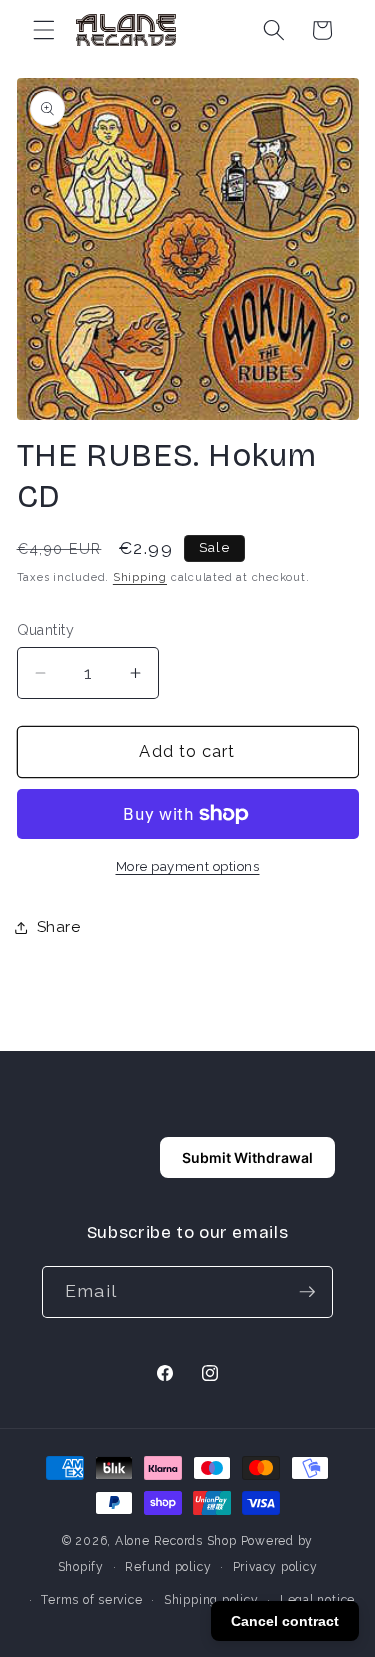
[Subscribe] (307, 1292)
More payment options (188, 866)
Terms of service (91, 1600)
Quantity (46, 630)
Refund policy (168, 1567)
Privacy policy (275, 1567)
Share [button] (59, 927)
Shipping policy (211, 1600)
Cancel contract (285, 1621)
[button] (44, 30)
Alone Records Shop (176, 1541)
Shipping (140, 577)
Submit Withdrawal (247, 1157)
